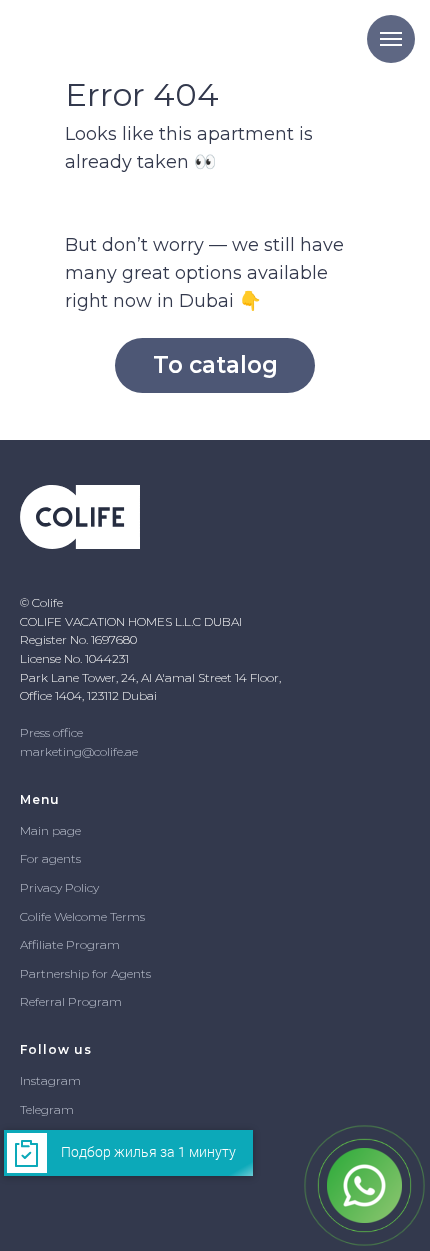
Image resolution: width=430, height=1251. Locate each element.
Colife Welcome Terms (82, 916)
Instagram (50, 1080)
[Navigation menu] (391, 39)
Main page (50, 830)
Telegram (47, 1109)
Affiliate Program (70, 944)
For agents (50, 858)
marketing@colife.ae (79, 751)
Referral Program (71, 1001)
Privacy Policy (59, 887)
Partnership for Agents (85, 973)
